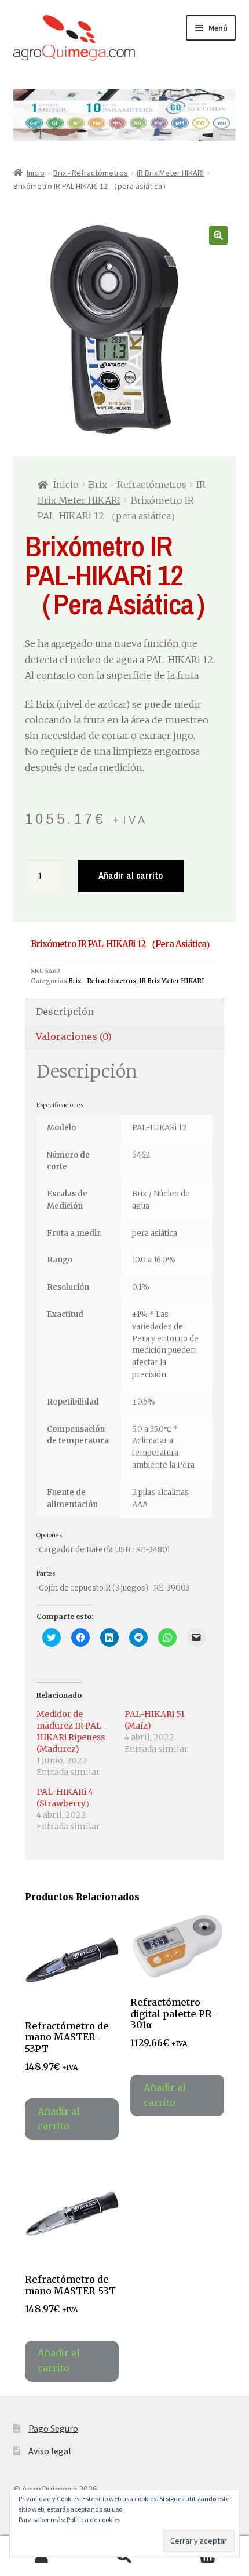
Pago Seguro (53, 2428)
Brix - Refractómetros (91, 173)
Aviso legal (50, 2451)
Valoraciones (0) (74, 1036)
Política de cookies (94, 2519)
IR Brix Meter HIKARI (170, 173)
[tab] (125, 1012)
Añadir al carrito (131, 875)
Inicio (36, 173)
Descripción (65, 1012)
